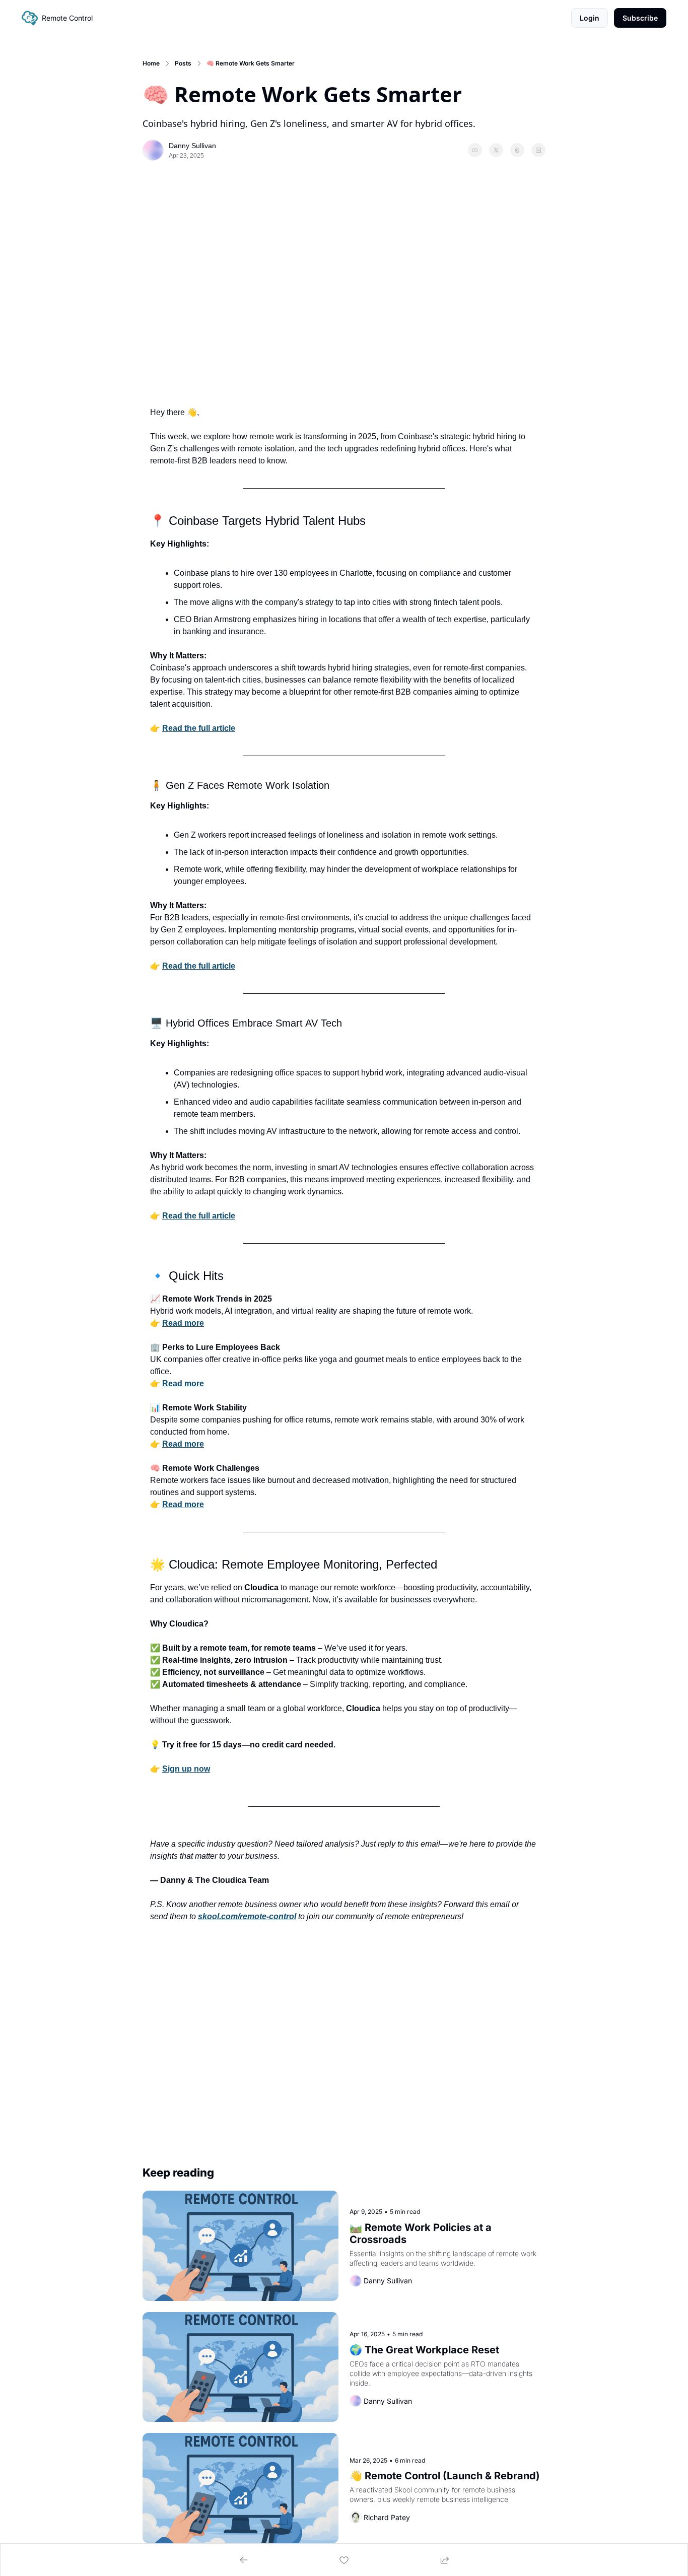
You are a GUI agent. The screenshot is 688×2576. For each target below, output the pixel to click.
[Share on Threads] (517, 150)
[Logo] (30, 18)
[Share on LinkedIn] (538, 150)
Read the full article (199, 728)
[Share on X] (496, 150)
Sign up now (186, 1769)
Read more (183, 1323)
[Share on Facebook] (475, 150)
